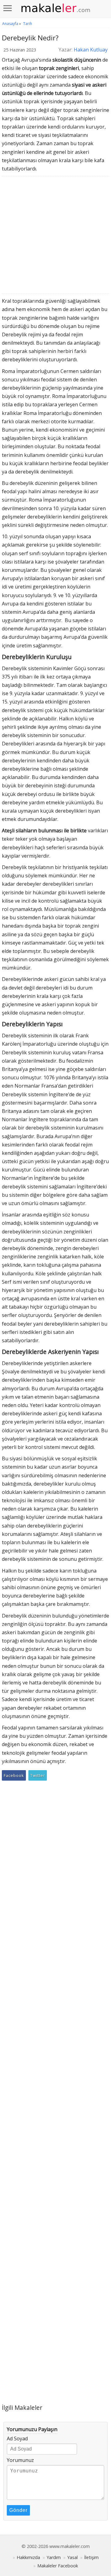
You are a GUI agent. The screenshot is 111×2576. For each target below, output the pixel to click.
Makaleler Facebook (58, 2566)
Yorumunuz (20, 2460)
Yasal (72, 2557)
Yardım (54, 2557)
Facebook (14, 1775)
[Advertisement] (55, 236)
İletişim (91, 2557)
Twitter (38, 1775)
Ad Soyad (17, 2439)
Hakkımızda (28, 2557)
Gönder (18, 2510)
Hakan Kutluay (91, 50)
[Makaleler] (55, 8)
